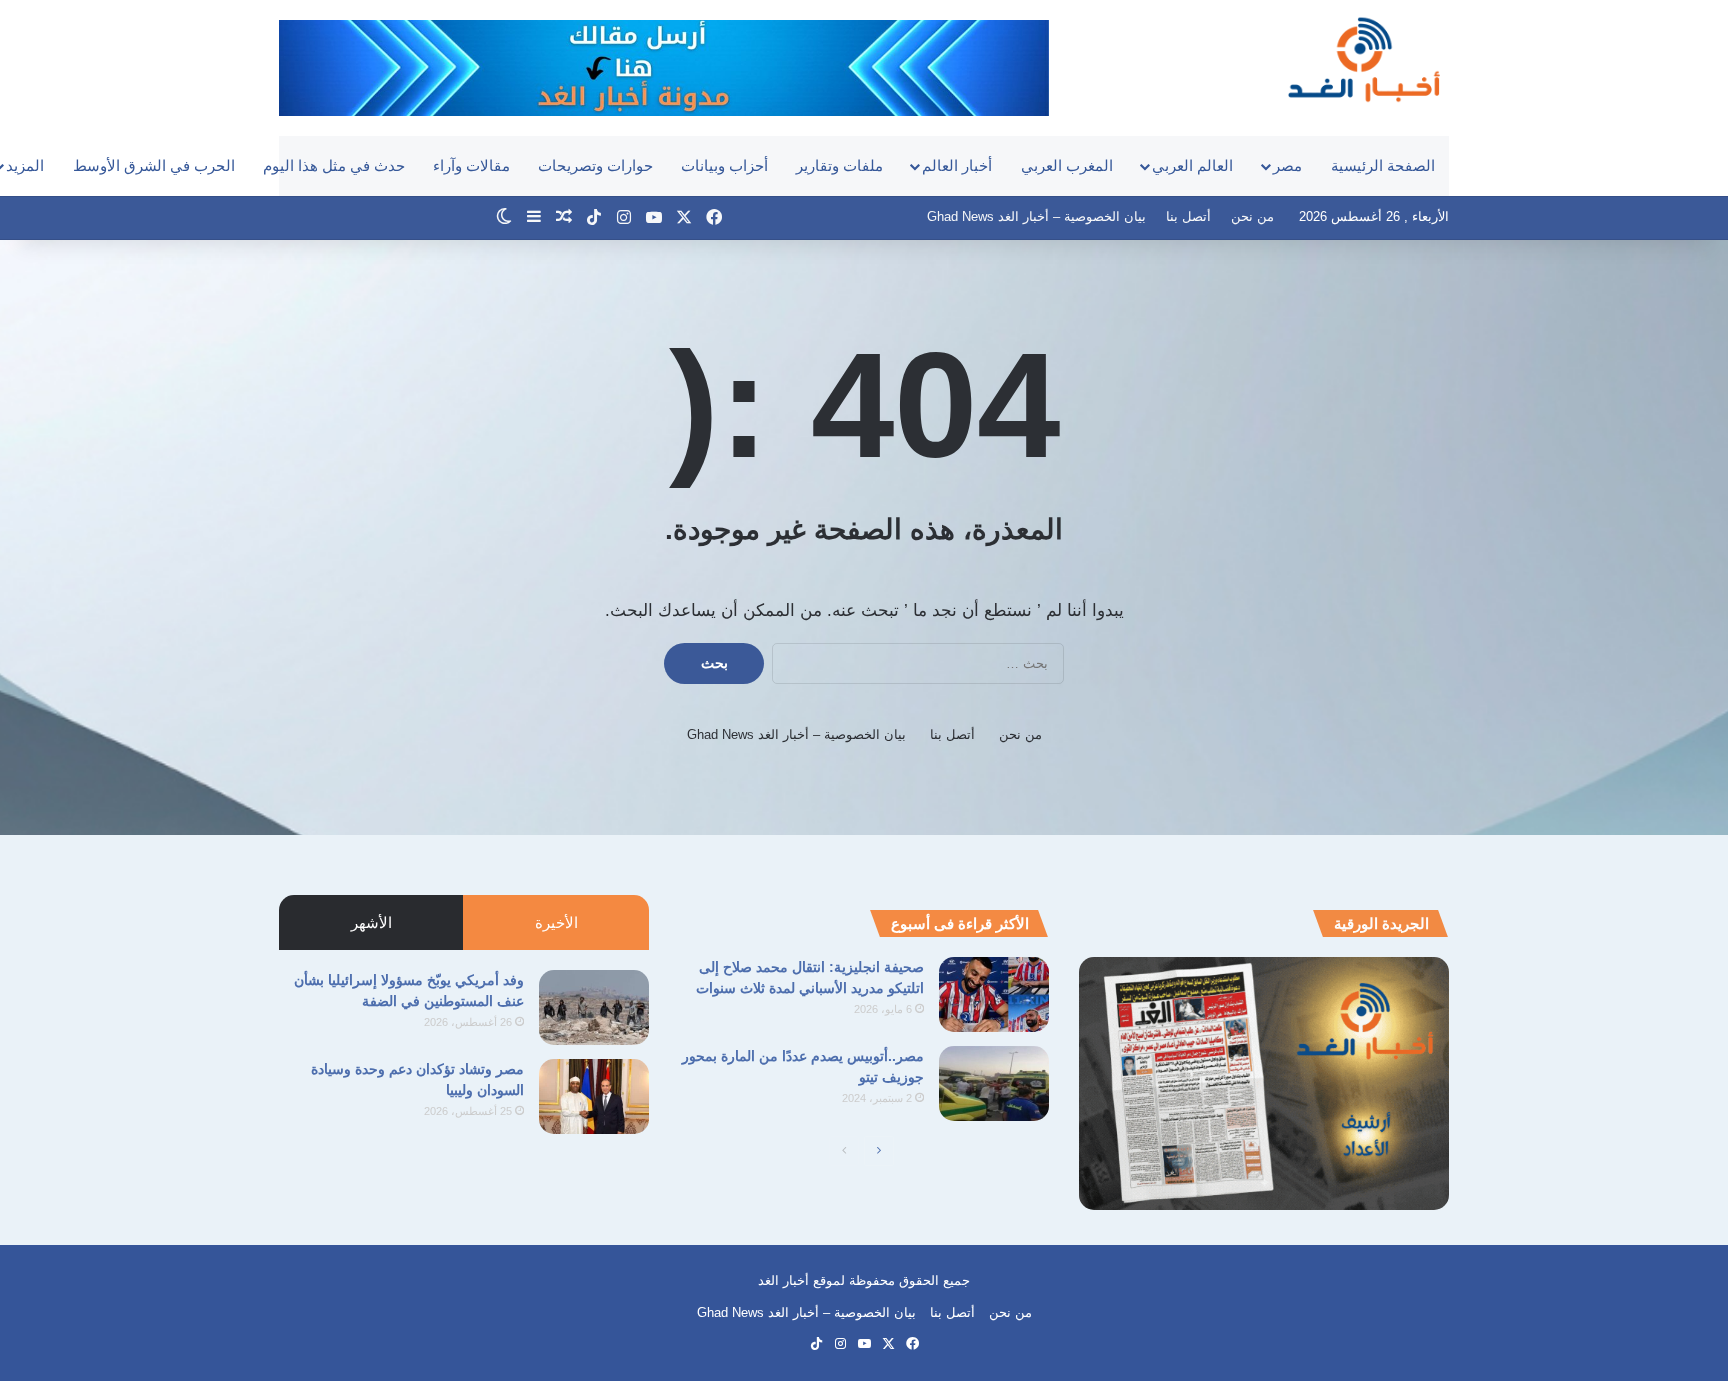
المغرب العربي (1067, 165)
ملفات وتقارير (839, 165)
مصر (1287, 165)
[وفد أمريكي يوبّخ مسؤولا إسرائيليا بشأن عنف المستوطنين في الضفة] (594, 1007)
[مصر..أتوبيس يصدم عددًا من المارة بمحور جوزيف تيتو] (994, 1083)
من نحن (1252, 216)
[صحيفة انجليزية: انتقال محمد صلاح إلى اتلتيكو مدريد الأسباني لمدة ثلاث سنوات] (994, 994)
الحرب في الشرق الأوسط (154, 165)
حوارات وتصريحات (595, 165)
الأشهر (371, 922)
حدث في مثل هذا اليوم (334, 165)
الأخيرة (556, 922)
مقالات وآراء (471, 165)
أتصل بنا (1188, 216)
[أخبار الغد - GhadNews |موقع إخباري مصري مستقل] (1363, 59)
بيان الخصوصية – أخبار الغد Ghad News (1036, 216)
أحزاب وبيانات (724, 165)
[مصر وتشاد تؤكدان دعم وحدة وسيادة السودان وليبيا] (594, 1096)
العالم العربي (1192, 165)
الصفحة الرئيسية (1383, 165)
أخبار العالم (957, 165)
